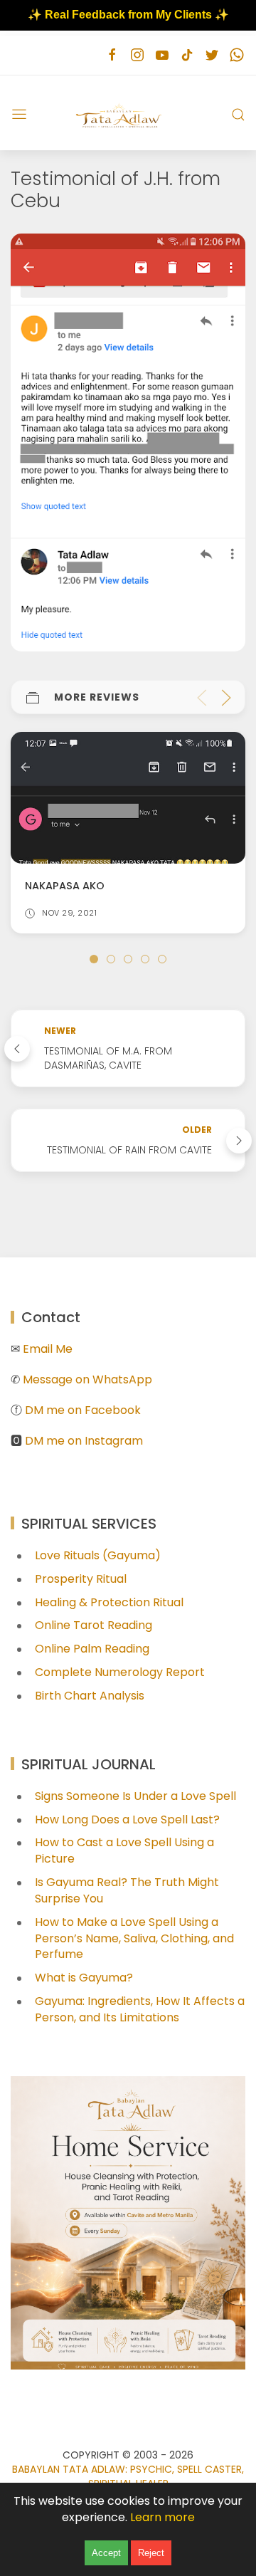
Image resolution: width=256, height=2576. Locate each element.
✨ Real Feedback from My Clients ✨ (128, 15)
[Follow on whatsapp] (236, 55)
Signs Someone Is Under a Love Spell (135, 1796)
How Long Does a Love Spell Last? (127, 1820)
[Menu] (19, 115)
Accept (106, 2553)
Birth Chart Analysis (90, 1696)
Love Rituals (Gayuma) (98, 1555)
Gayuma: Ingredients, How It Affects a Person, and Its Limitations (140, 2009)
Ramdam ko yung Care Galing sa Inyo (143, 886)
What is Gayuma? (84, 1978)
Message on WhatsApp (87, 1379)
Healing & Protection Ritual (109, 1602)
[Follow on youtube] (162, 55)
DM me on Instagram (84, 1441)
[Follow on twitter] (212, 55)
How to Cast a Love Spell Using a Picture (124, 1850)
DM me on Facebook (83, 1410)
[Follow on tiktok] (187, 55)
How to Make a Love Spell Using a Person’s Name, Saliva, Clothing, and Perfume (134, 1938)
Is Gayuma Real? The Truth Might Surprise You (127, 1890)
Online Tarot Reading (94, 1625)
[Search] (238, 115)
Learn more (162, 2517)
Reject (151, 2553)
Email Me (48, 1349)
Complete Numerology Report (120, 1672)
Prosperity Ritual (81, 1579)
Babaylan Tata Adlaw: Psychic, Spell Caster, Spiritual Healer (128, 2476)
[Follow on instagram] (137, 55)
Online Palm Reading (92, 1649)
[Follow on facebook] (112, 55)
